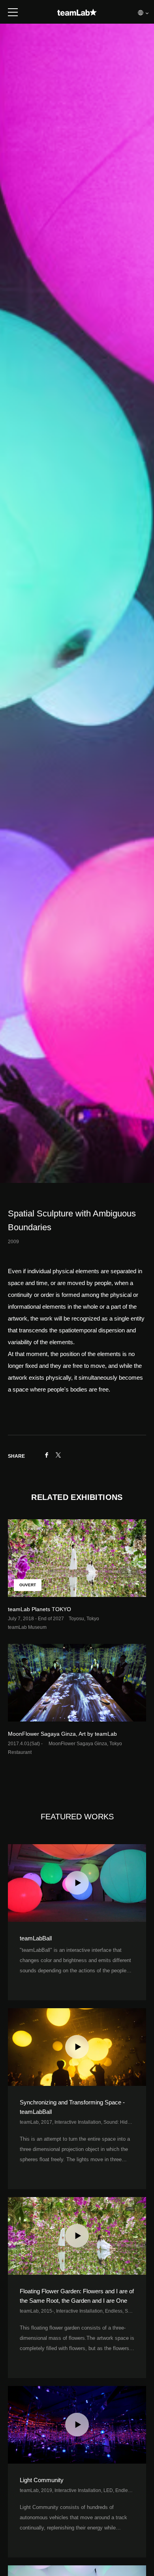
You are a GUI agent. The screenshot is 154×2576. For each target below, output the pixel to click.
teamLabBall (36, 1938)
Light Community (42, 2480)
